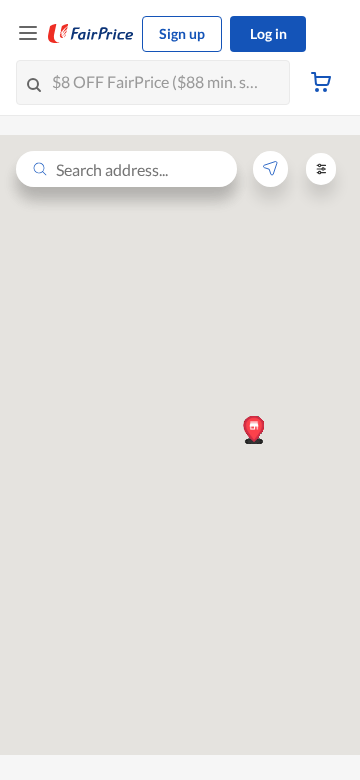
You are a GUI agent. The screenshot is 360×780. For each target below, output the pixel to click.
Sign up (182, 33)
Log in (268, 33)
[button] (254, 429)
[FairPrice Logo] (91, 34)
